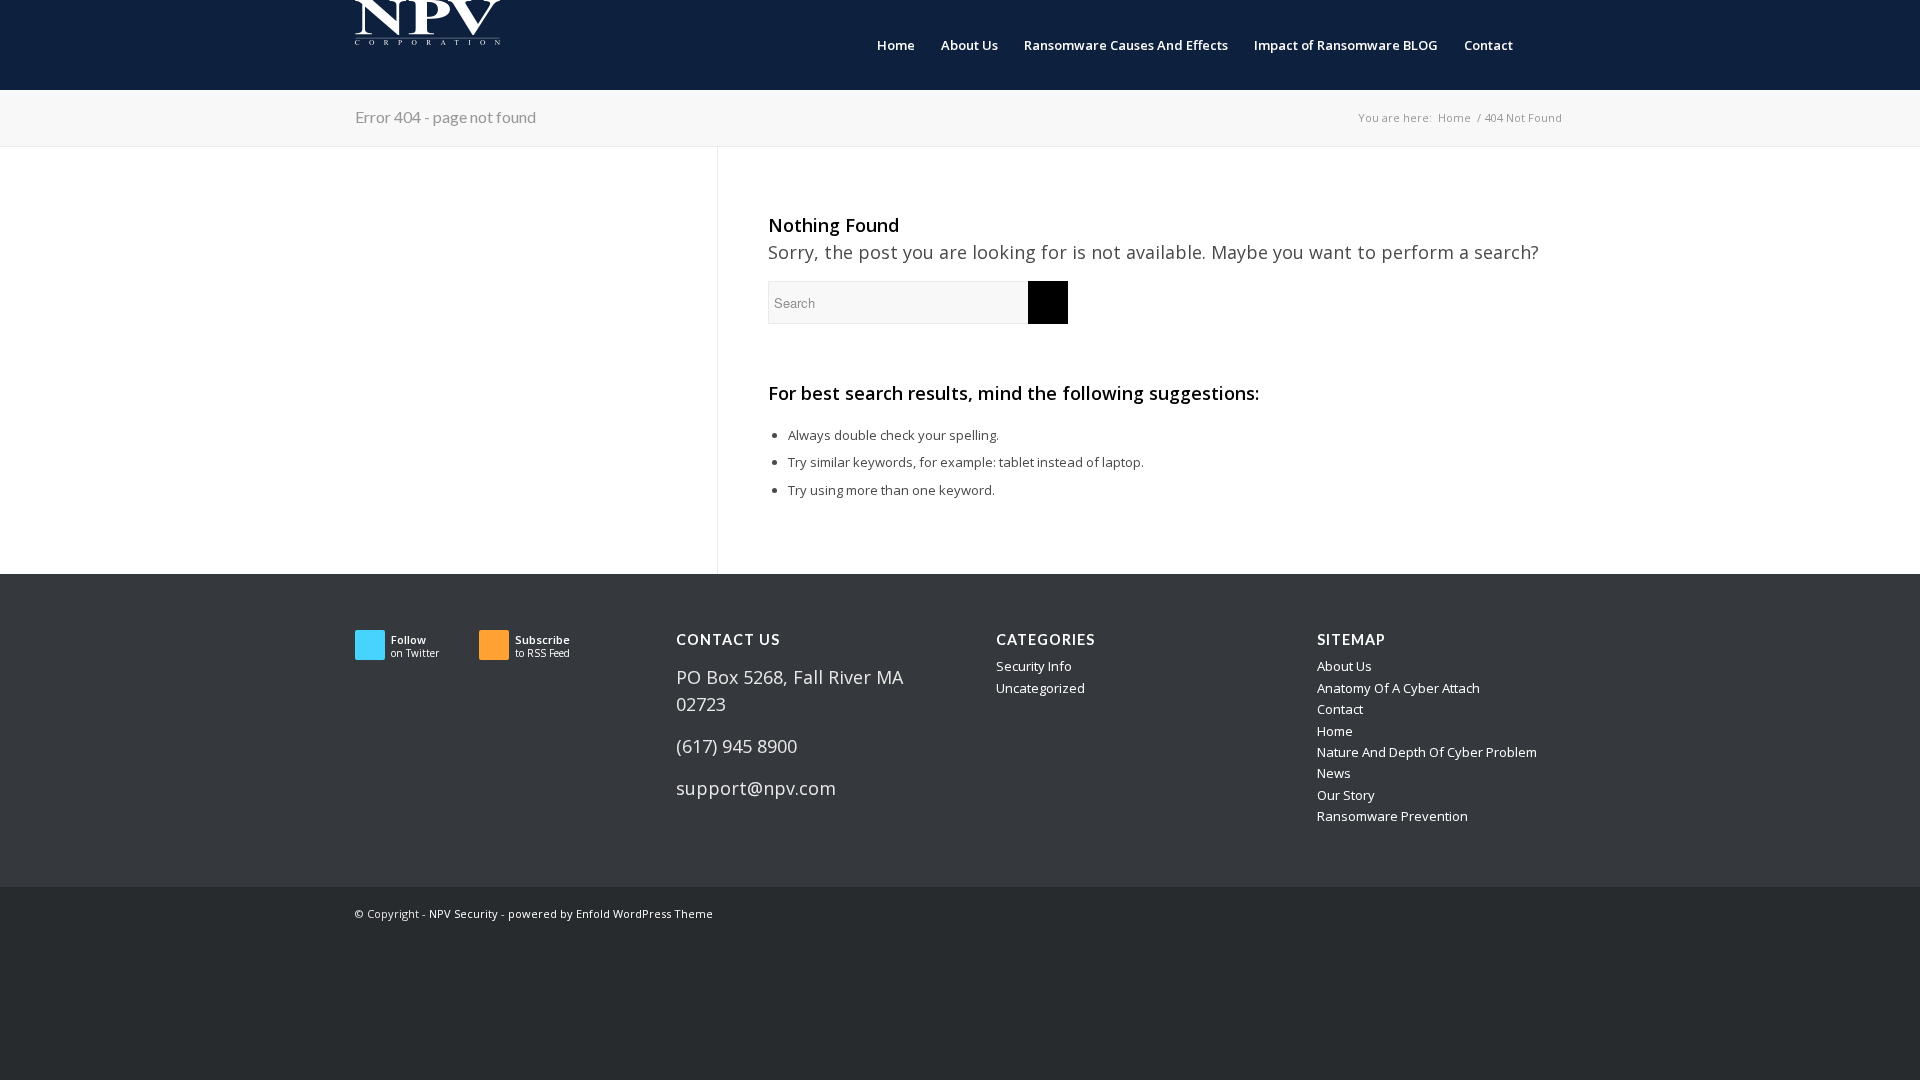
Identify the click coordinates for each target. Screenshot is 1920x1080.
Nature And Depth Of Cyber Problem (1427, 752)
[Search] (1545, 45)
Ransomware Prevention (1392, 816)
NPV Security (463, 913)
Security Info (1034, 666)
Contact (1340, 709)
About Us (1344, 666)
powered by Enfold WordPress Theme (610, 913)
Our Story (1346, 795)
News (1334, 773)
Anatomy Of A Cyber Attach (1398, 688)
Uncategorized (1040, 688)
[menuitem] (896, 45)
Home (1335, 731)
